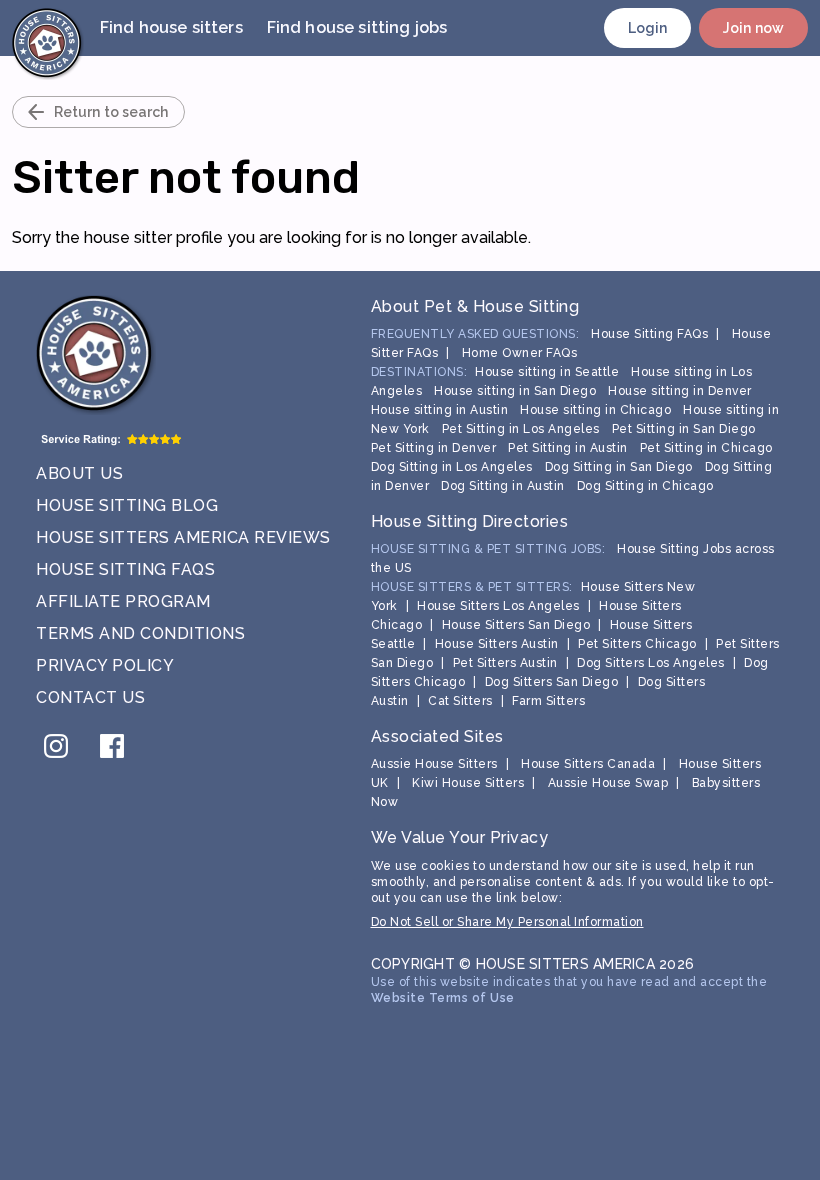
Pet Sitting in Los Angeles (521, 429)
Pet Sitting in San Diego (684, 429)
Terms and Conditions (140, 633)
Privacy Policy (105, 665)
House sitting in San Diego (515, 391)
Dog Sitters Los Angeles (651, 663)
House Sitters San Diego (516, 625)
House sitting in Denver (680, 391)
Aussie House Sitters (434, 764)
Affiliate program (123, 601)
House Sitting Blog (127, 505)
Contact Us (90, 697)
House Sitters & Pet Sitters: (472, 587)
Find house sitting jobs (357, 27)
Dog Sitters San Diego (552, 682)
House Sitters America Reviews (183, 537)
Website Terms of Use (443, 998)
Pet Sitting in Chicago (706, 448)
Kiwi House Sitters (468, 783)
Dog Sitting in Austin (503, 486)
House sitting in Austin (440, 410)
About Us (79, 473)
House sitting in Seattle (547, 372)
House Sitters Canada (588, 764)
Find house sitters (171, 27)
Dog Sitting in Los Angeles (452, 467)
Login (648, 28)
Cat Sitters (460, 701)
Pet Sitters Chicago (637, 644)
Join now (753, 28)
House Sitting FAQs (125, 569)
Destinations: (419, 372)
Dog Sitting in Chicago (645, 486)
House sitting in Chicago (595, 410)
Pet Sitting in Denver (434, 448)
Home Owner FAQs (520, 353)
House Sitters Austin (497, 644)
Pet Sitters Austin (505, 663)
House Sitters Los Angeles (498, 606)
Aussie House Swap (608, 783)
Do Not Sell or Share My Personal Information (507, 922)
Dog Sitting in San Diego (619, 467)
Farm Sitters (548, 701)
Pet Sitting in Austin (568, 448)
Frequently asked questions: (475, 334)
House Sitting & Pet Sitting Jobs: (488, 549)
